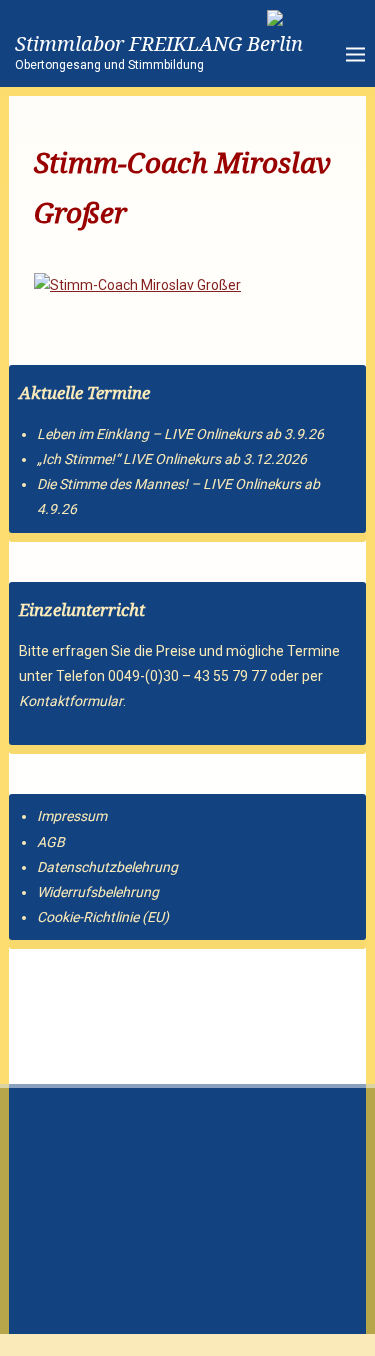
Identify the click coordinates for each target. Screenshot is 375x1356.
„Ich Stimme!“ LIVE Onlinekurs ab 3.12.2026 (172, 459)
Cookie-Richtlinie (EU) (103, 917)
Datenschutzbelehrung (107, 867)
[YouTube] (75, 1001)
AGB (51, 842)
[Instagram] (39, 1001)
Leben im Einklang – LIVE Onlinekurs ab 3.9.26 (180, 434)
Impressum (72, 816)
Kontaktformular (71, 701)
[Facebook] (111, 1001)
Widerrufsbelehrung (98, 892)
